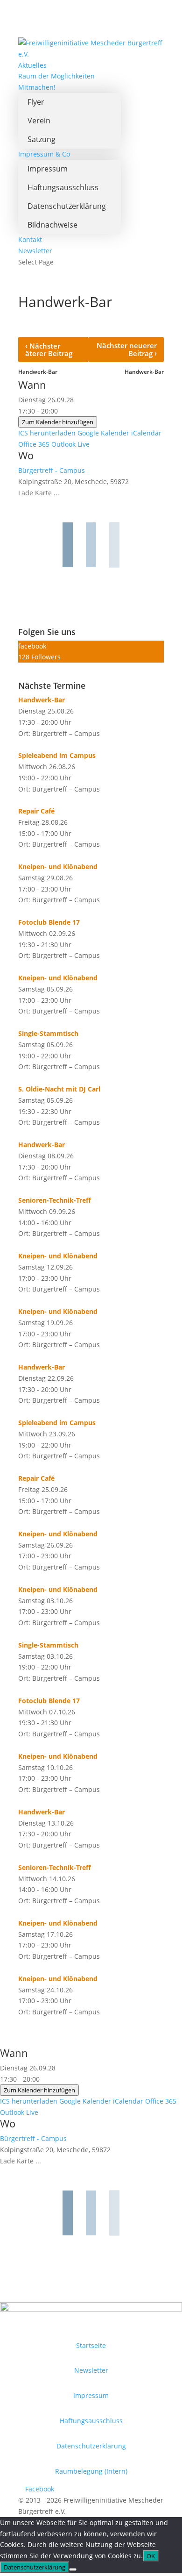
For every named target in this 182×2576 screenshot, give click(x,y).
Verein (39, 121)
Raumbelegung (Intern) (91, 2471)
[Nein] (73, 2569)
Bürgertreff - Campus (52, 470)
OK (151, 2556)
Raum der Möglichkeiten (56, 76)
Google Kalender (103, 433)
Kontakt (30, 239)
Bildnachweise (52, 225)
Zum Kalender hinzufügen (58, 422)
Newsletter (35, 251)
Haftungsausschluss (63, 187)
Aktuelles (32, 65)
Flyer (36, 102)
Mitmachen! (37, 87)
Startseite (91, 2345)
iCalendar (146, 433)
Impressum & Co (44, 154)
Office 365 (34, 444)
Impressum (48, 169)
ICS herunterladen (47, 433)
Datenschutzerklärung (67, 206)
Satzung (42, 139)
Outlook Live (70, 444)
